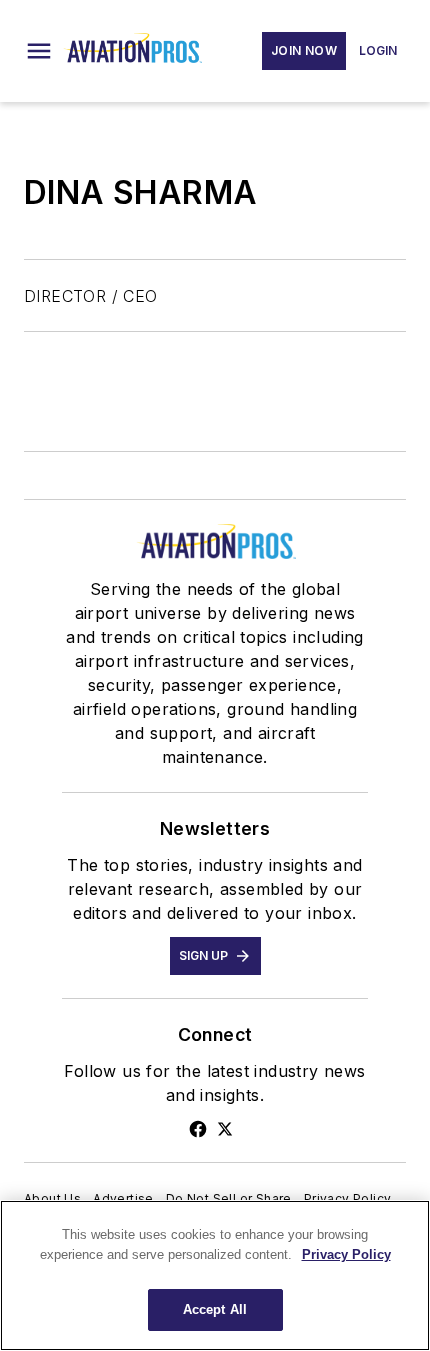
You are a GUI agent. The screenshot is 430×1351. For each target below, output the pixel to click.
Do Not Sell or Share (229, 1198)
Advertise (123, 1198)
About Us (52, 1198)
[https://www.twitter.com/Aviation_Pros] (225, 1129)
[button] (39, 51)
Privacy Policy (348, 1198)
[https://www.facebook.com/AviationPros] (198, 1129)
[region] (215, 1275)
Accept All (215, 1309)
